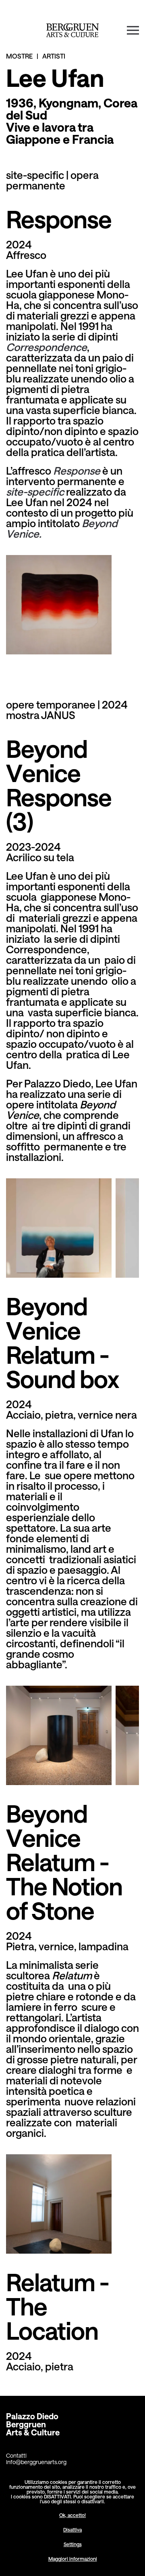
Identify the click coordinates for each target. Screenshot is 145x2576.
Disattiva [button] (72, 2530)
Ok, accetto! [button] (72, 2515)
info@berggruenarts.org (36, 2462)
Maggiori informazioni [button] (73, 2559)
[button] (133, 30)
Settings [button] (73, 2544)
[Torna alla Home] (73, 30)
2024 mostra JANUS (67, 710)
